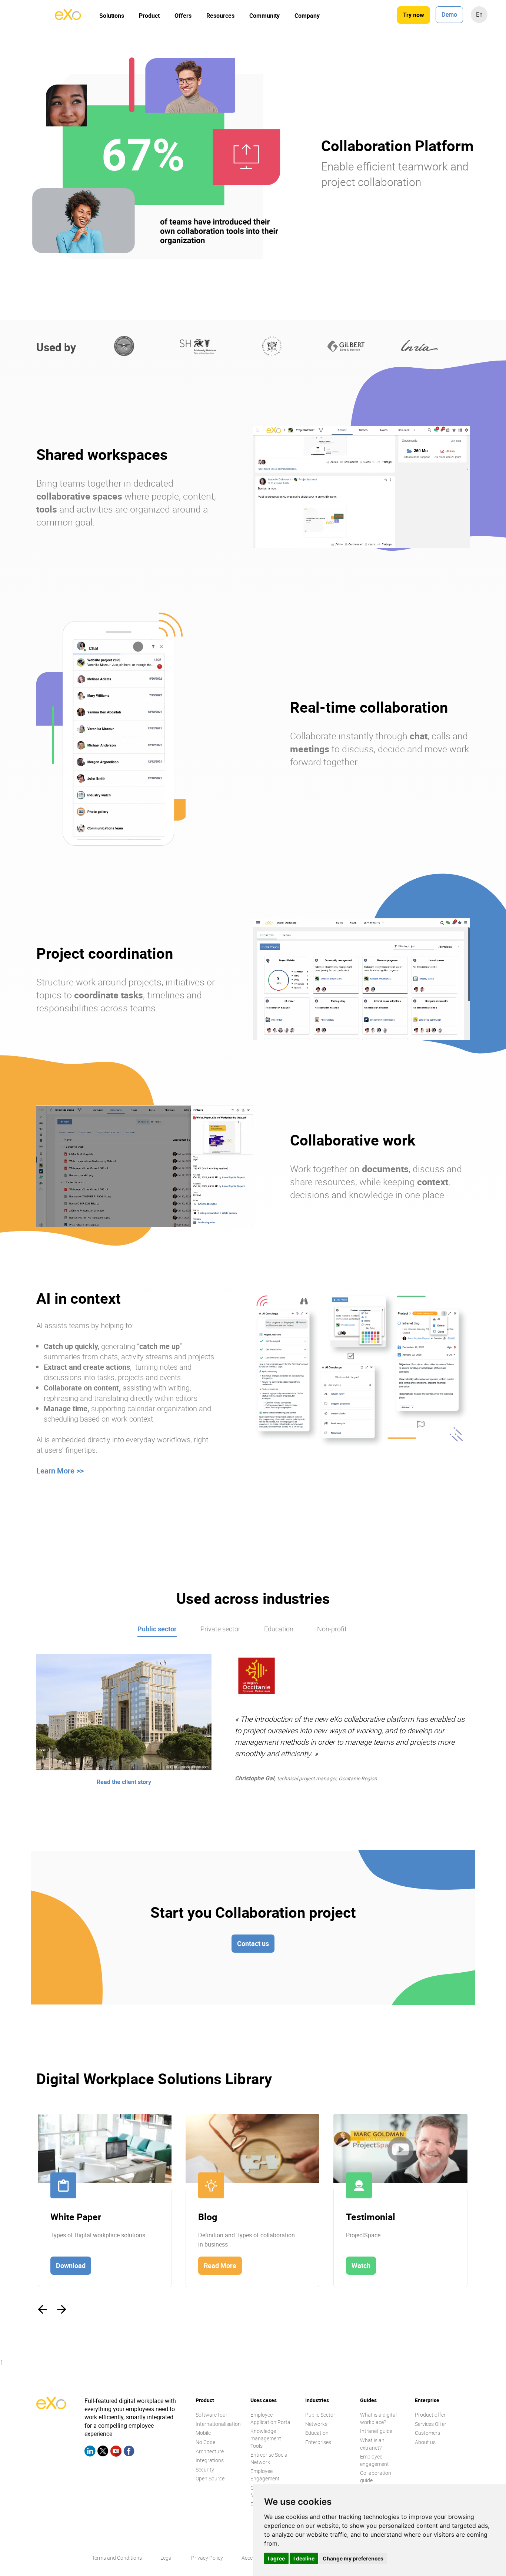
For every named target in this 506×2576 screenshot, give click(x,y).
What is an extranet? (372, 2444)
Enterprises (318, 2442)
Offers (183, 16)
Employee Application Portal (271, 2418)
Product (149, 16)
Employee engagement (374, 2460)
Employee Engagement (265, 2475)
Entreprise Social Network (269, 2458)
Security (205, 2469)
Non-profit (332, 1629)
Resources (220, 16)
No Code (205, 2442)
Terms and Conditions (117, 2558)
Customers (427, 2433)
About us (425, 2442)
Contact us (253, 1943)
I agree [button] (276, 2558)
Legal (167, 2558)
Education (279, 1629)
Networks (316, 2424)
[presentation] (42, 2310)
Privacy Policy (207, 2558)
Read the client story (124, 1782)
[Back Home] (68, 18)
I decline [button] (304, 2558)
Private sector (220, 1629)
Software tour (212, 2415)
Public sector (157, 1629)
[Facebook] (129, 2452)
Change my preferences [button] (353, 2558)
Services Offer (431, 2424)
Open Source (210, 2478)
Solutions (112, 16)
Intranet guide (376, 2431)
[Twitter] (103, 2452)
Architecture (210, 2451)
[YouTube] (116, 2452)
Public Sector (320, 2415)
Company (307, 16)
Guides (368, 2400)
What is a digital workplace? (378, 2418)
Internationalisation (218, 2424)
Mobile (203, 2433)
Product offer (430, 2415)
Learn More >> (60, 1471)
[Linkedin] (90, 2452)
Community (264, 16)
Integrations (210, 2460)
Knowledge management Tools (266, 2438)
